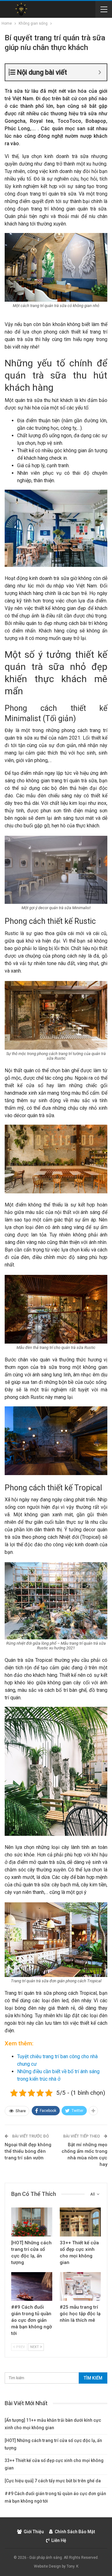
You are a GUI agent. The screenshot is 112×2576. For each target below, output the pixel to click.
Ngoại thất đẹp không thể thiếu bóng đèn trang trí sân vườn (28, 2151)
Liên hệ (59, 2540)
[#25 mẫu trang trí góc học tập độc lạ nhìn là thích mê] (80, 2286)
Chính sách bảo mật (75, 2532)
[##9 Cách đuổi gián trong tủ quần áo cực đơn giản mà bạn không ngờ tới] (32, 2286)
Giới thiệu (34, 2532)
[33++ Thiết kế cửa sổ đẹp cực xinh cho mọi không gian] (80, 2222)
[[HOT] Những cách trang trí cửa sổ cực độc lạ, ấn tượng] (32, 2222)
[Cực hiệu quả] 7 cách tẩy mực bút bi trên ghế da (53, 2481)
